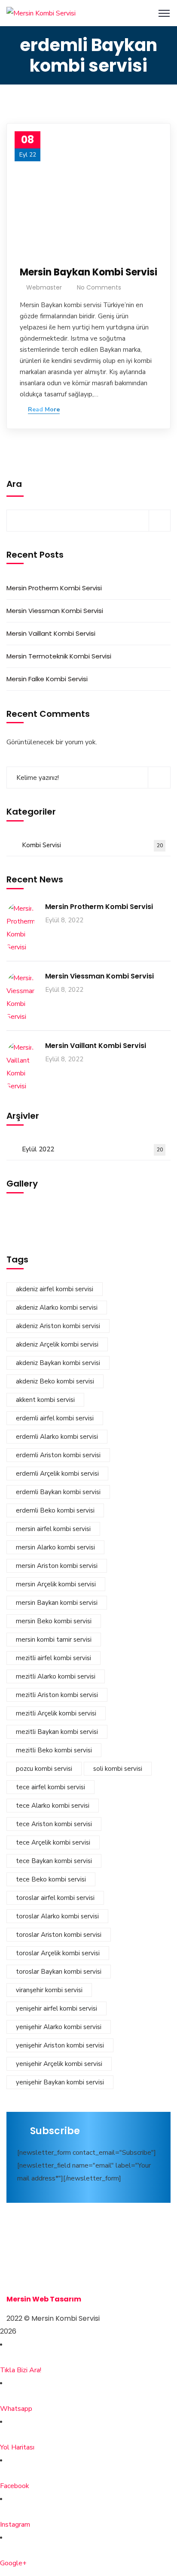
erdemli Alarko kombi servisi (57, 1437)
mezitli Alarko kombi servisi (56, 1676)
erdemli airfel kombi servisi (55, 1418)
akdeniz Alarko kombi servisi (57, 1308)
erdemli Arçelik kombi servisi (57, 1474)
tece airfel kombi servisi (50, 1787)
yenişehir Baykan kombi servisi (60, 2082)
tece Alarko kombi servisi (53, 1806)
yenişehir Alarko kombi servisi (59, 2027)
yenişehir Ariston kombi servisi (60, 2045)
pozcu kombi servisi (44, 1769)
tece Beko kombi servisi (51, 1879)
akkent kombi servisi (45, 1400)
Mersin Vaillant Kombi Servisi (51, 633)
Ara (14, 484)
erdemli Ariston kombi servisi (58, 1455)
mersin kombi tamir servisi (54, 1640)
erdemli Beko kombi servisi (55, 1510)
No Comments (99, 287)
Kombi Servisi (92, 845)
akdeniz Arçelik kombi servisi (57, 1344)
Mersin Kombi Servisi (44, 2260)
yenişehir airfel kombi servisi (56, 2008)
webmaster (44, 287)
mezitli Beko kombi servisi (54, 1750)
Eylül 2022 (92, 1149)
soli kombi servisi (118, 1769)
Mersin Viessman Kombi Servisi (55, 611)
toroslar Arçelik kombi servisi (58, 1953)
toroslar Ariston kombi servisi (59, 1935)
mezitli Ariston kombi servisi (57, 1695)
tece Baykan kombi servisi (54, 1861)
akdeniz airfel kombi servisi (55, 1289)
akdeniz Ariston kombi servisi (58, 1326)
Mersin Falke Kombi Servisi (47, 679)
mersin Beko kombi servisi (54, 1621)
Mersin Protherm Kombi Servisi (54, 588)
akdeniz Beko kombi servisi (55, 1381)
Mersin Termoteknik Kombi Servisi (59, 656)
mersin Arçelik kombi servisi (56, 1584)
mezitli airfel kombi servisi (53, 1658)
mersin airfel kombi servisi (53, 1529)
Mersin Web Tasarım (44, 2299)
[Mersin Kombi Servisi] (41, 13)
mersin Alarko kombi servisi (55, 1547)
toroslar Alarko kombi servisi (57, 1916)
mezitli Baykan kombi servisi (57, 1732)
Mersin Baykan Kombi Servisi (88, 272)
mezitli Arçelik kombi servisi (56, 1713)
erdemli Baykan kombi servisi (58, 1492)
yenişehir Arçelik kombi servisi (59, 2064)
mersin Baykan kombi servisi (57, 1603)
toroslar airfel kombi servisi (55, 1898)
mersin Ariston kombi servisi (57, 1566)
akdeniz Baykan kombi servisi (58, 1363)
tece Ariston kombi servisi (54, 1824)
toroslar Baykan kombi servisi (59, 1972)
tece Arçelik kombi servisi (53, 1842)
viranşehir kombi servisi (49, 1990)
